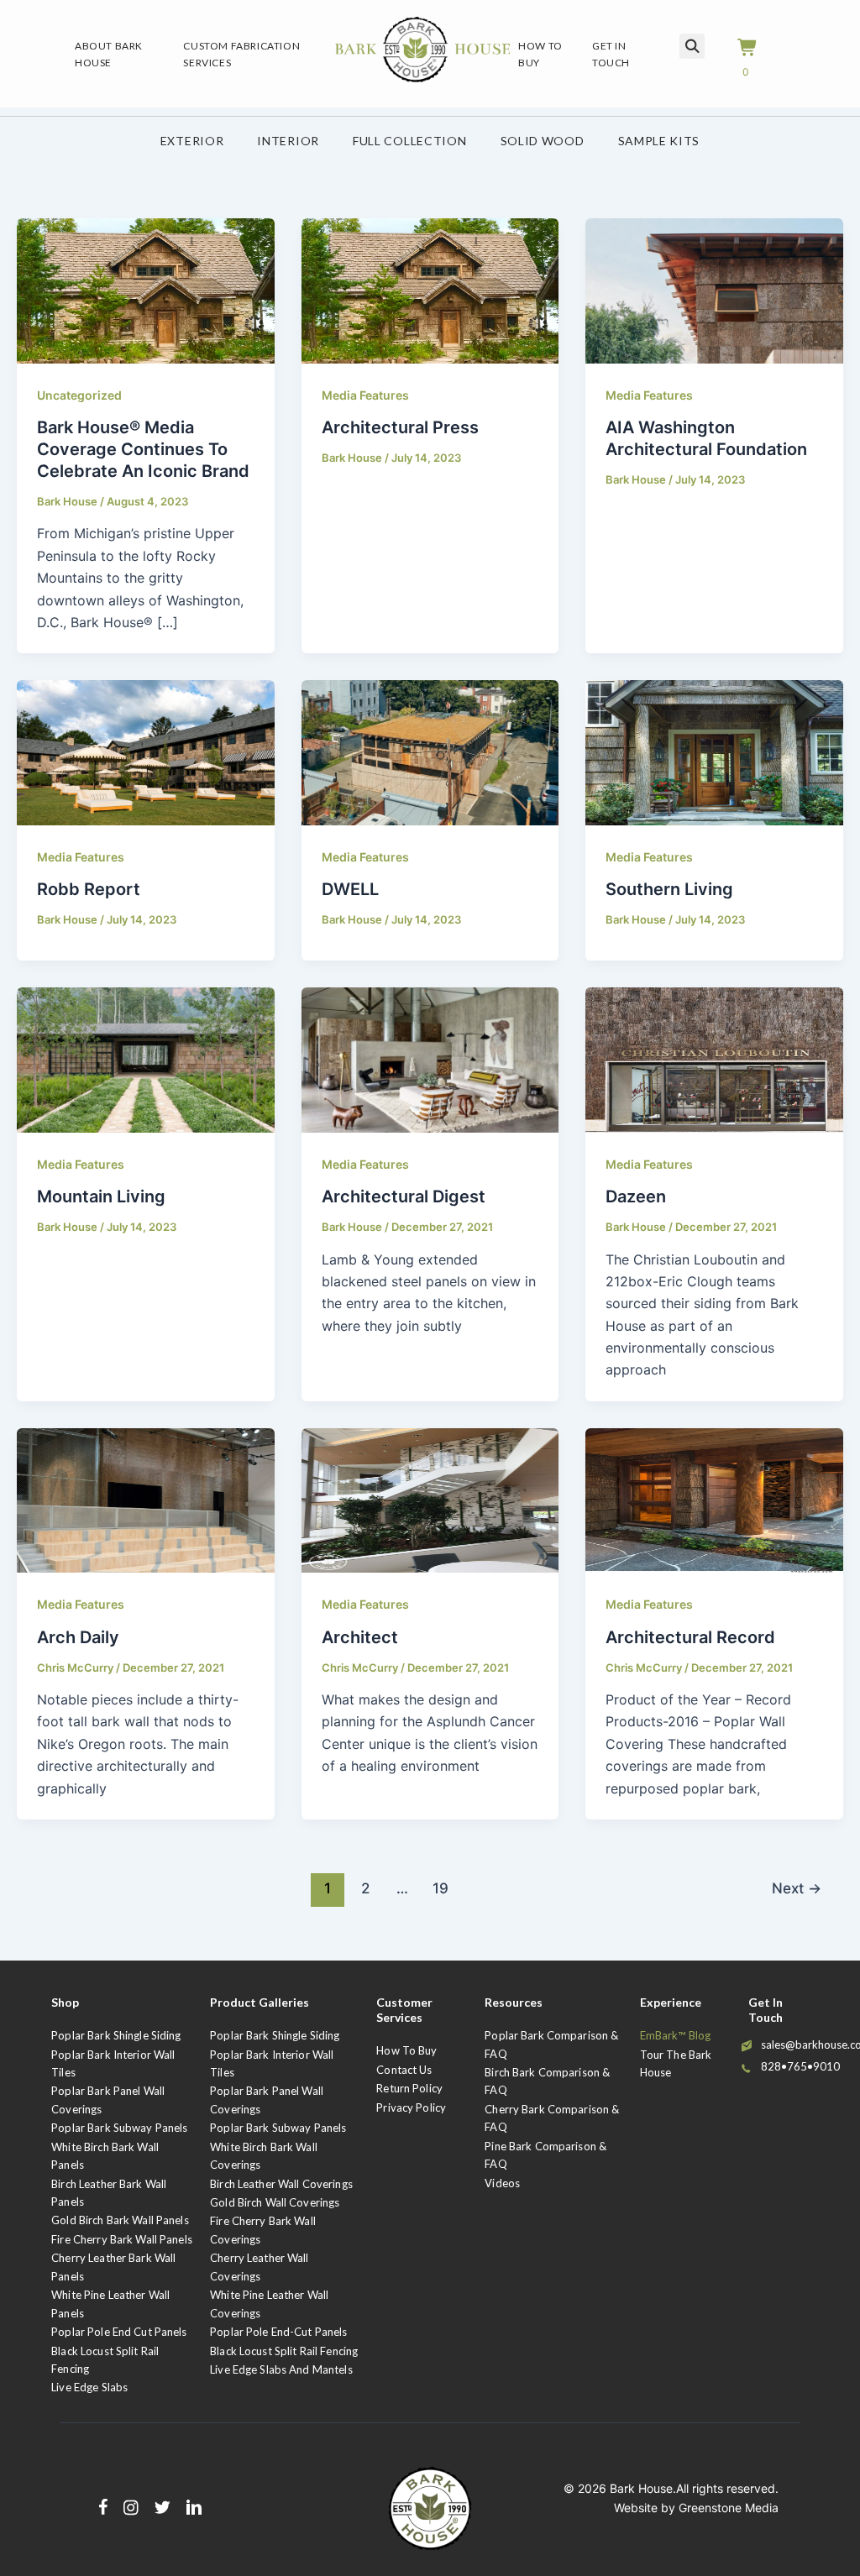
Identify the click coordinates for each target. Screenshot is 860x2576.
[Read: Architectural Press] (430, 290)
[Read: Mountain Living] (146, 1059)
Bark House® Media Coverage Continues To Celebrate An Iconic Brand (143, 449)
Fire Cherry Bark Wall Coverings (263, 2230)
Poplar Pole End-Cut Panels (278, 2332)
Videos (502, 2183)
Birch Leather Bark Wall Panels (109, 2193)
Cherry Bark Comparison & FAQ (552, 2118)
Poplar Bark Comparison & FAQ (551, 2044)
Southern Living (669, 889)
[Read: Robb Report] (146, 751)
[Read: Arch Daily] (146, 1499)
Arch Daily (78, 1637)
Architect (360, 1637)
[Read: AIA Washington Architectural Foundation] (714, 290)
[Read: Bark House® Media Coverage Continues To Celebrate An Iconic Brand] (146, 290)
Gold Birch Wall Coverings (275, 2202)
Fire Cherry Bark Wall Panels (122, 2239)
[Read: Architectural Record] (714, 1499)
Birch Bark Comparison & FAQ (547, 2081)
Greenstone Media (729, 2508)
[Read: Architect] (430, 1499)
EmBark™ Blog (676, 2035)
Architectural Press (400, 427)
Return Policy (409, 2088)
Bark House (641, 2488)
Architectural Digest (404, 1196)
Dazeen (636, 1196)
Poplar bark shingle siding (275, 2035)
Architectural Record (690, 1637)
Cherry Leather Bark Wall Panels (113, 2267)
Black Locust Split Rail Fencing (105, 2360)
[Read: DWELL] (430, 751)
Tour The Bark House (676, 2063)
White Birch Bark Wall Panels (105, 2156)
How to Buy (406, 2050)
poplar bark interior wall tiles (272, 2063)
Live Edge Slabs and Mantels (281, 2369)
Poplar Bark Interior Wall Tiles (113, 2063)
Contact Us (404, 2070)
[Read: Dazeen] (714, 1059)
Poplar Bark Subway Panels (119, 2128)
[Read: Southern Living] (714, 751)
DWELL (350, 889)
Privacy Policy (411, 2107)
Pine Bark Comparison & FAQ (545, 2155)
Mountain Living (101, 1196)
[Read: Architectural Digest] (430, 1059)
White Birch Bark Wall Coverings (264, 2156)
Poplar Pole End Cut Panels (119, 2332)
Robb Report (89, 889)
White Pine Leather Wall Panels (110, 2304)
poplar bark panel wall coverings (267, 2100)
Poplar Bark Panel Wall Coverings (108, 2100)
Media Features (365, 395)
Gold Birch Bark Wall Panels (120, 2220)
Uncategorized (79, 395)
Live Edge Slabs (89, 2387)
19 (440, 1888)
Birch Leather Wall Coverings (281, 2184)
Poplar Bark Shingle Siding (116, 2035)
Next (797, 1888)
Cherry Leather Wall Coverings (259, 2267)
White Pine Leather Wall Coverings (269, 2304)
